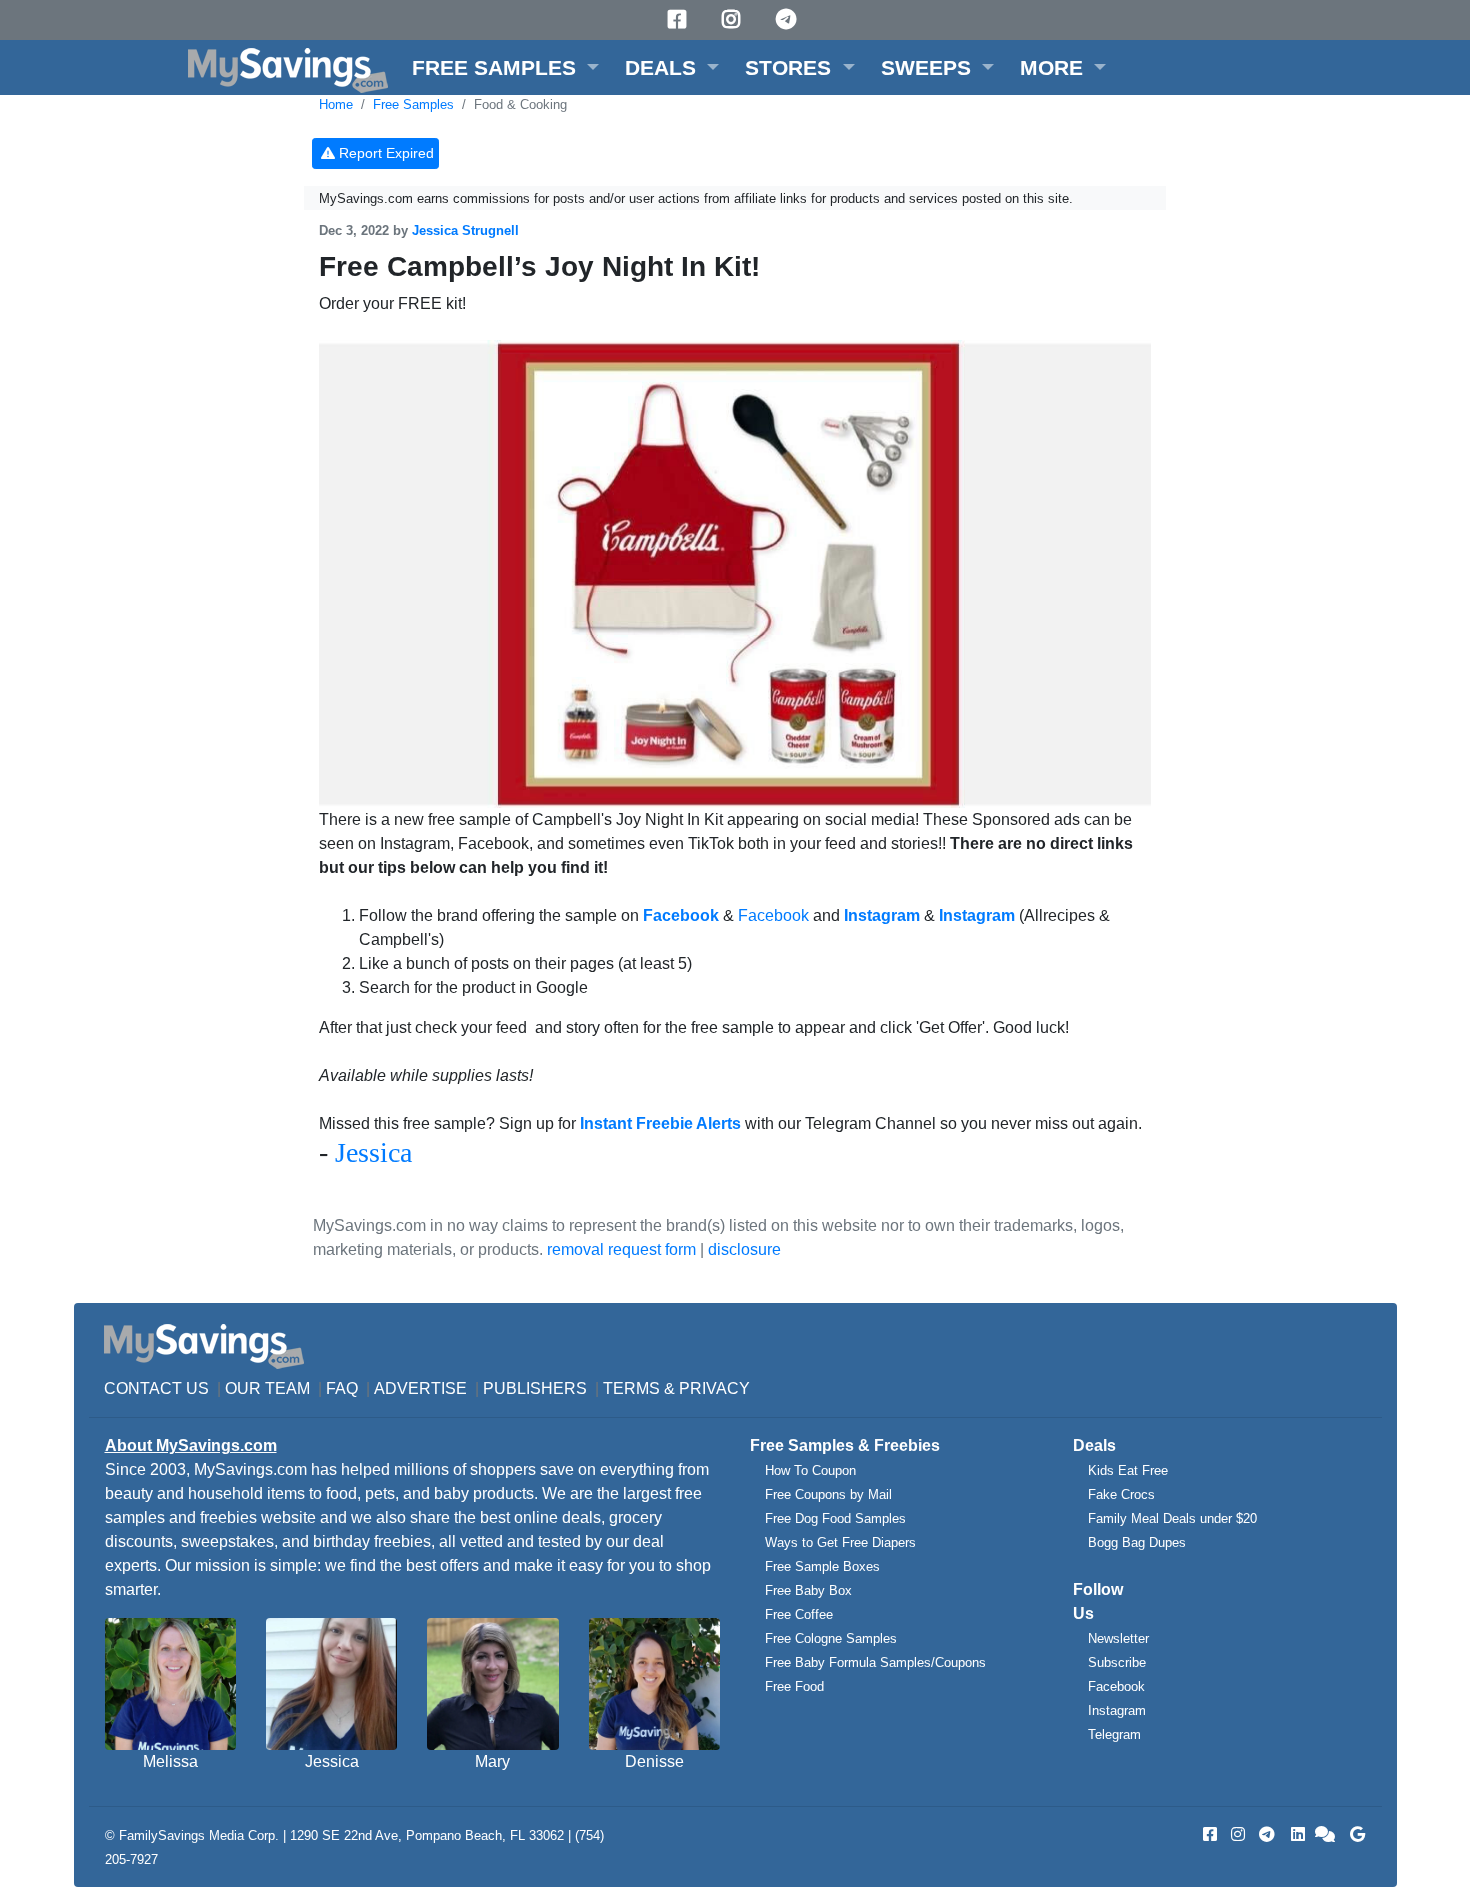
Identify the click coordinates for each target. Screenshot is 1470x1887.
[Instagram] (734, 19)
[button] (505, 67)
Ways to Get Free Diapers (840, 1542)
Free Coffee (799, 1614)
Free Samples (413, 104)
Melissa (170, 1761)
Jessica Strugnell (465, 230)
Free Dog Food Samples (835, 1518)
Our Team (267, 1388)
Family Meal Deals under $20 (1172, 1518)
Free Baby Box (808, 1590)
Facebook (773, 915)
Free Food (794, 1686)
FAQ (342, 1388)
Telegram (1114, 1734)
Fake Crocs (1121, 1494)
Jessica (373, 1152)
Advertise (420, 1388)
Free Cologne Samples (831, 1638)
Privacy (714, 1388)
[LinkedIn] (1296, 1834)
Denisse (654, 1761)
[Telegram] (789, 19)
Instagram (1117, 1710)
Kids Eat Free (1128, 1470)
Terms (631, 1388)
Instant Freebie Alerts (660, 1123)
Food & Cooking (520, 104)
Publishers (535, 1388)
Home (336, 104)
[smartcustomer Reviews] (1326, 1834)
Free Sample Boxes (822, 1566)
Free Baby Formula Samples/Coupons (875, 1662)
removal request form (621, 1249)
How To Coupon (810, 1470)
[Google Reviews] (1354, 1834)
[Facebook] (680, 19)
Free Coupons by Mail (828, 1494)
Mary (492, 1761)
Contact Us (156, 1388)
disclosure (744, 1249)
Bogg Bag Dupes (1137, 1542)
